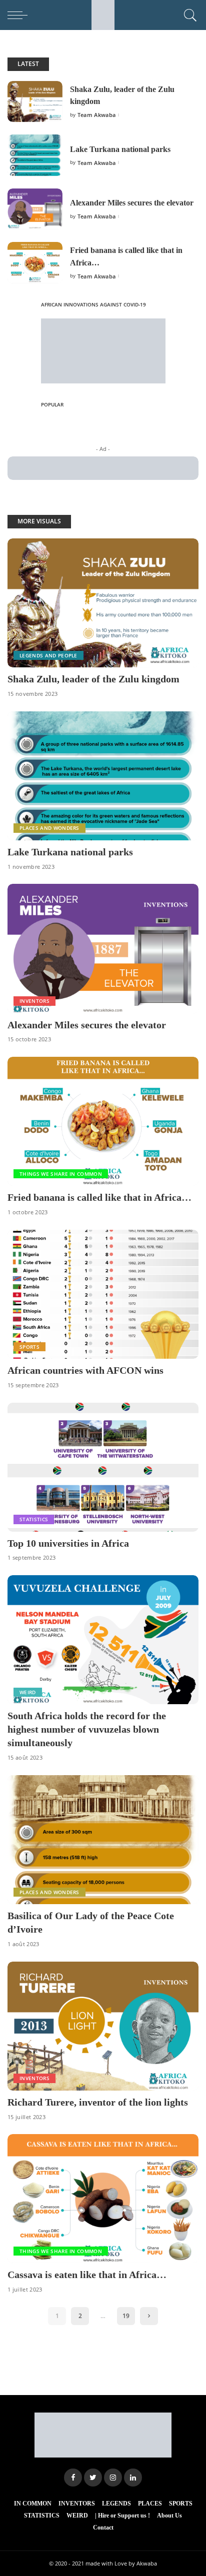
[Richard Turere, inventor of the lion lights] (103, 2026)
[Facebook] (73, 2478)
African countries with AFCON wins (85, 1370)
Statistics (34, 1519)
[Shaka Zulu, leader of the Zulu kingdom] (35, 102)
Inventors (34, 1001)
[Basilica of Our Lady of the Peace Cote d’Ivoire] (103, 1840)
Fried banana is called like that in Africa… (99, 1197)
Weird (28, 1692)
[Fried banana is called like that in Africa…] (35, 263)
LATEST (28, 64)
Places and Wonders (49, 828)
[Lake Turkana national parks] (35, 155)
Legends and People (48, 655)
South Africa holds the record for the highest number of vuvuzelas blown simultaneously (87, 1729)
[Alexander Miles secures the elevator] (35, 209)
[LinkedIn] (133, 2478)
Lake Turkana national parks (120, 149)
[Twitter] (93, 2478)
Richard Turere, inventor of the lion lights (98, 2102)
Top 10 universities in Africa (68, 1543)
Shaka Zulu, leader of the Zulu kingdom (93, 679)
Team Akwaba (97, 115)
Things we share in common (61, 1174)
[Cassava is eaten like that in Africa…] (103, 2199)
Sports (29, 1347)
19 (126, 2316)
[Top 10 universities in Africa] (103, 1467)
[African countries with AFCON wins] (103, 1294)
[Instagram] (113, 2478)
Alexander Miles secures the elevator (132, 203)
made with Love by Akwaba (121, 2563)
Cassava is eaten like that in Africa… (87, 2275)
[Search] (189, 15)
